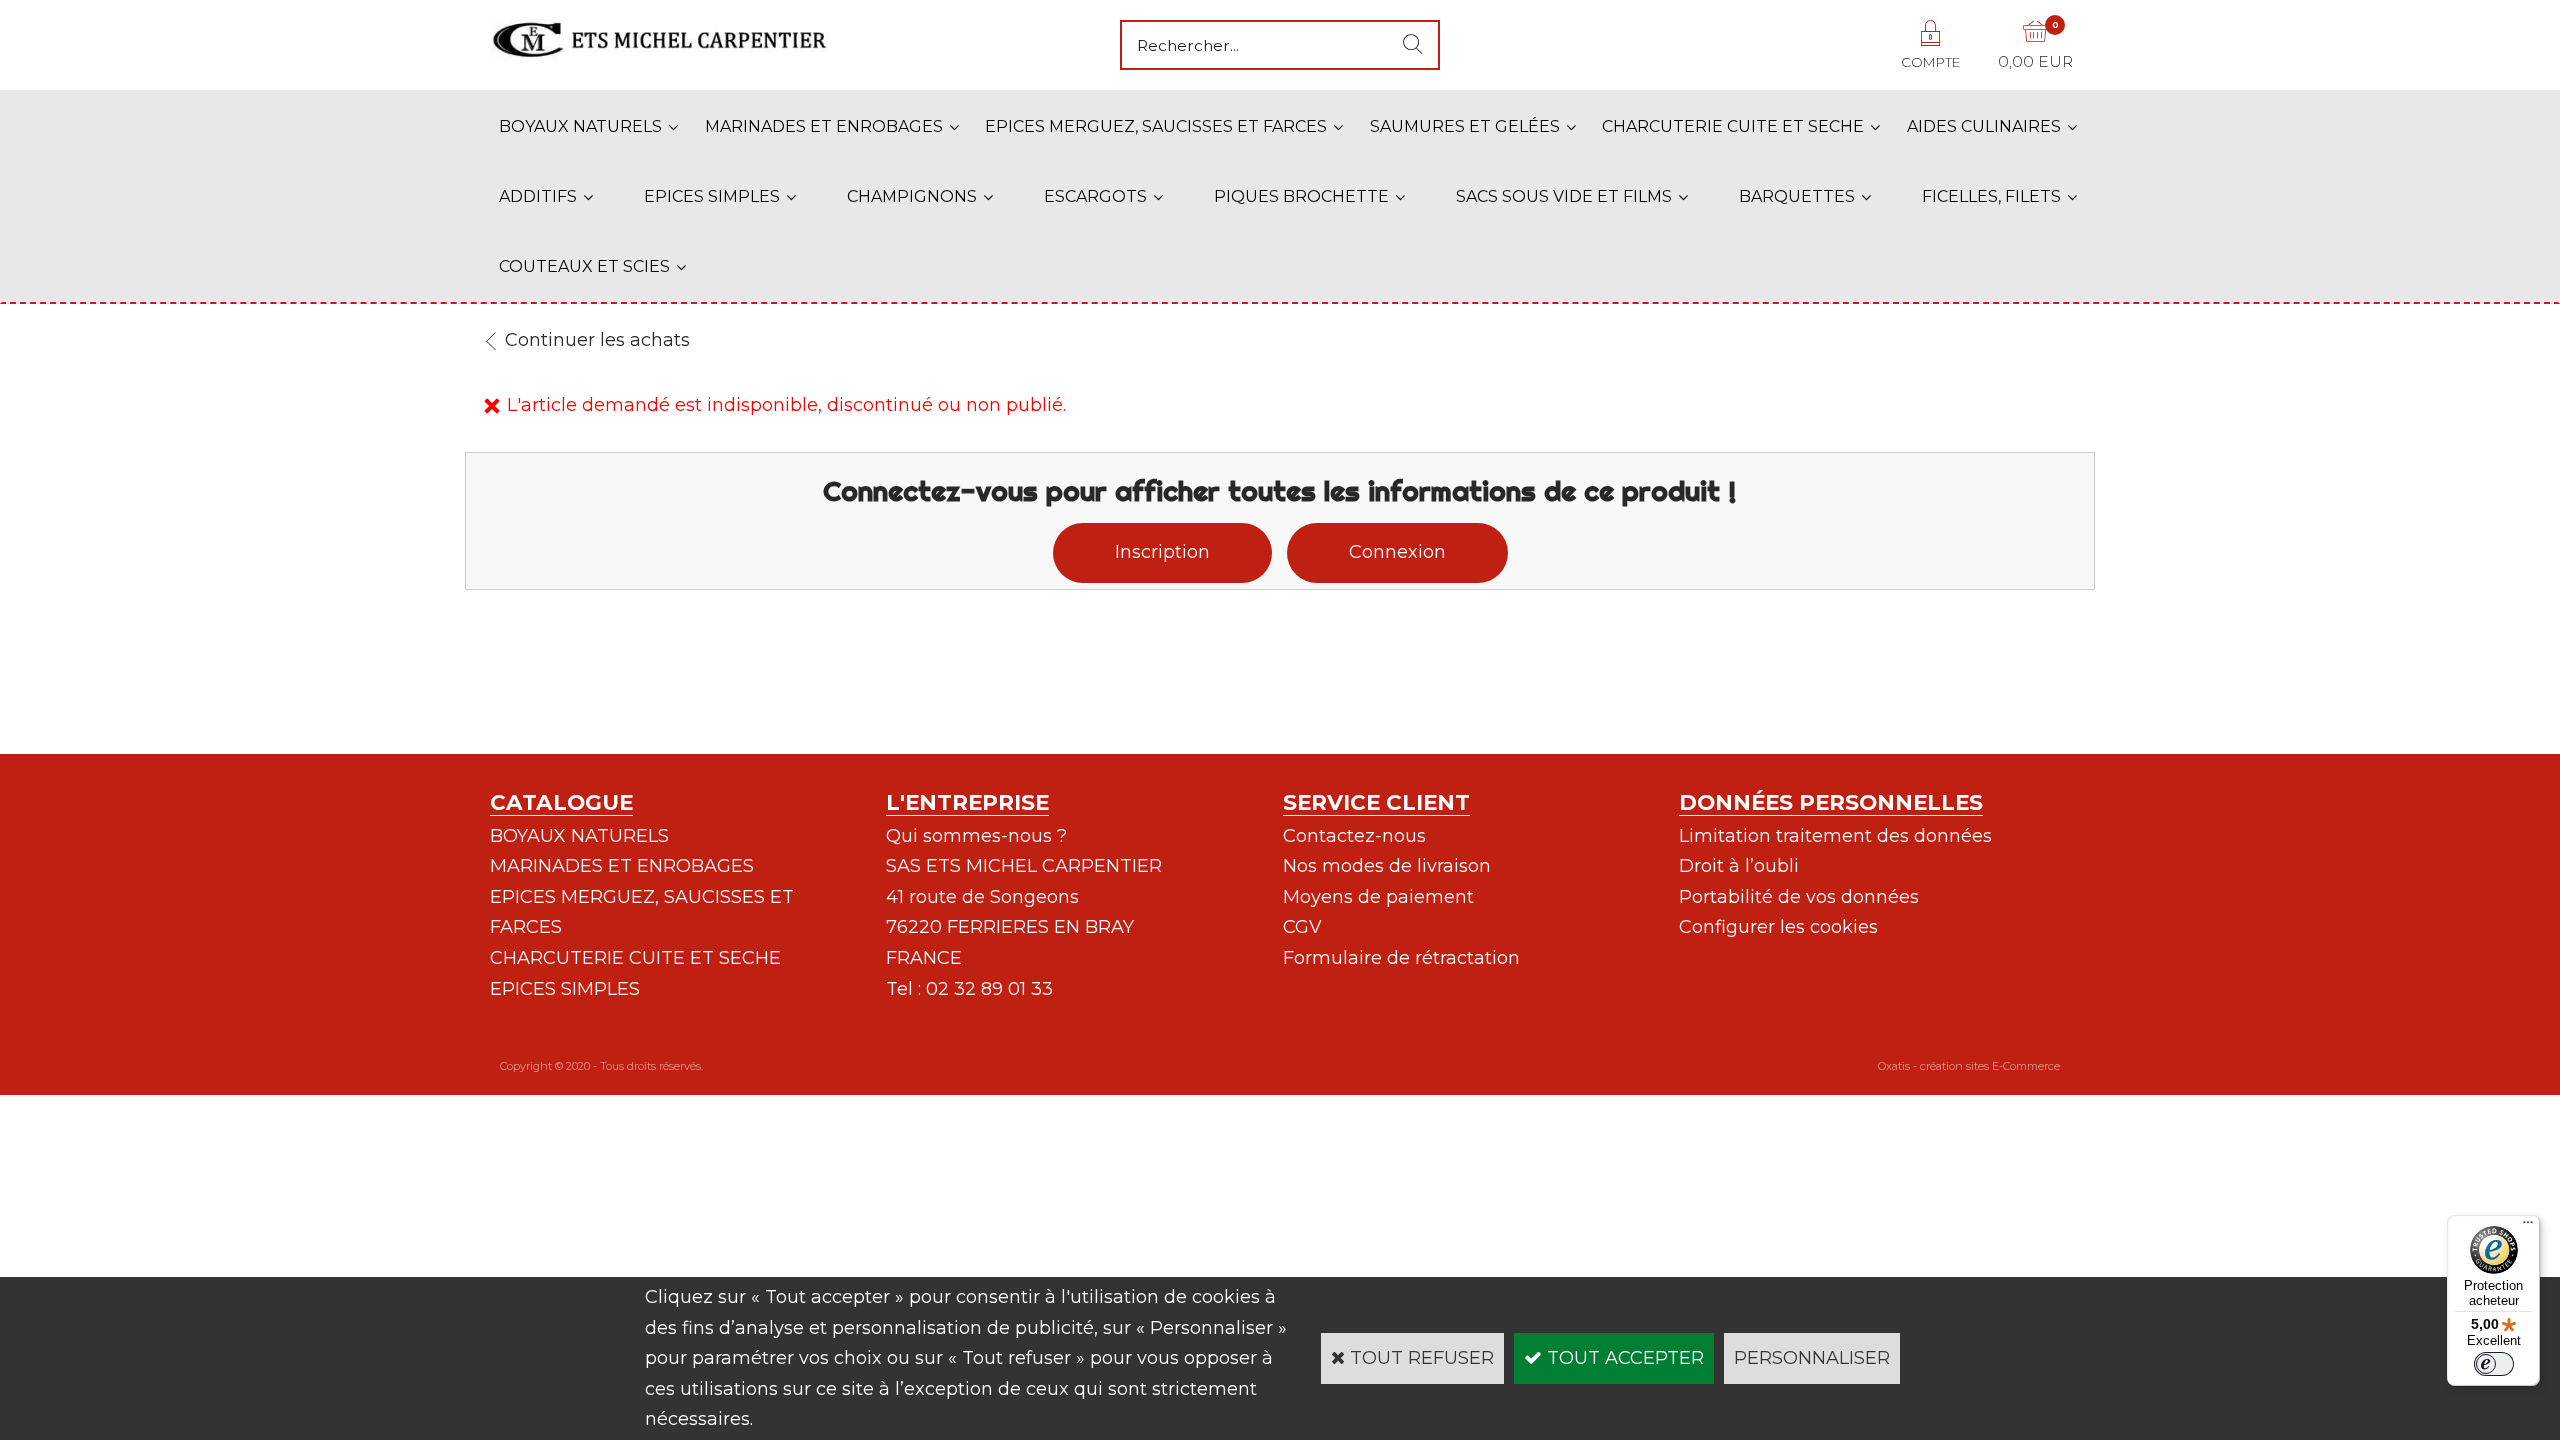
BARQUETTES (1797, 196)
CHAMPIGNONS (912, 196)
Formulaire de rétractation (1401, 958)
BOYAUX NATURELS (580, 126)
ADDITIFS (538, 196)
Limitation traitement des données (1835, 836)
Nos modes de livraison (1387, 866)
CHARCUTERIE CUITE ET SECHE (1733, 126)
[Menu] (2528, 1227)
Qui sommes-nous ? (976, 836)
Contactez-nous (1354, 836)
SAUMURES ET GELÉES (1465, 126)
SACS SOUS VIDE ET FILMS (1564, 196)
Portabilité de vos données (1799, 897)
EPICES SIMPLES (712, 196)
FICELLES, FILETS (1991, 196)
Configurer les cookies (1778, 927)
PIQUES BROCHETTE (1301, 196)
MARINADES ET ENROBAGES (824, 126)
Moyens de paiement (1378, 897)
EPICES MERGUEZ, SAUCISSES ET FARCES (1156, 126)
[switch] (2494, 1364)
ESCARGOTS (1095, 196)
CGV (1302, 927)
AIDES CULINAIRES (1984, 126)
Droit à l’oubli (1739, 866)
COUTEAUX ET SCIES (584, 266)
